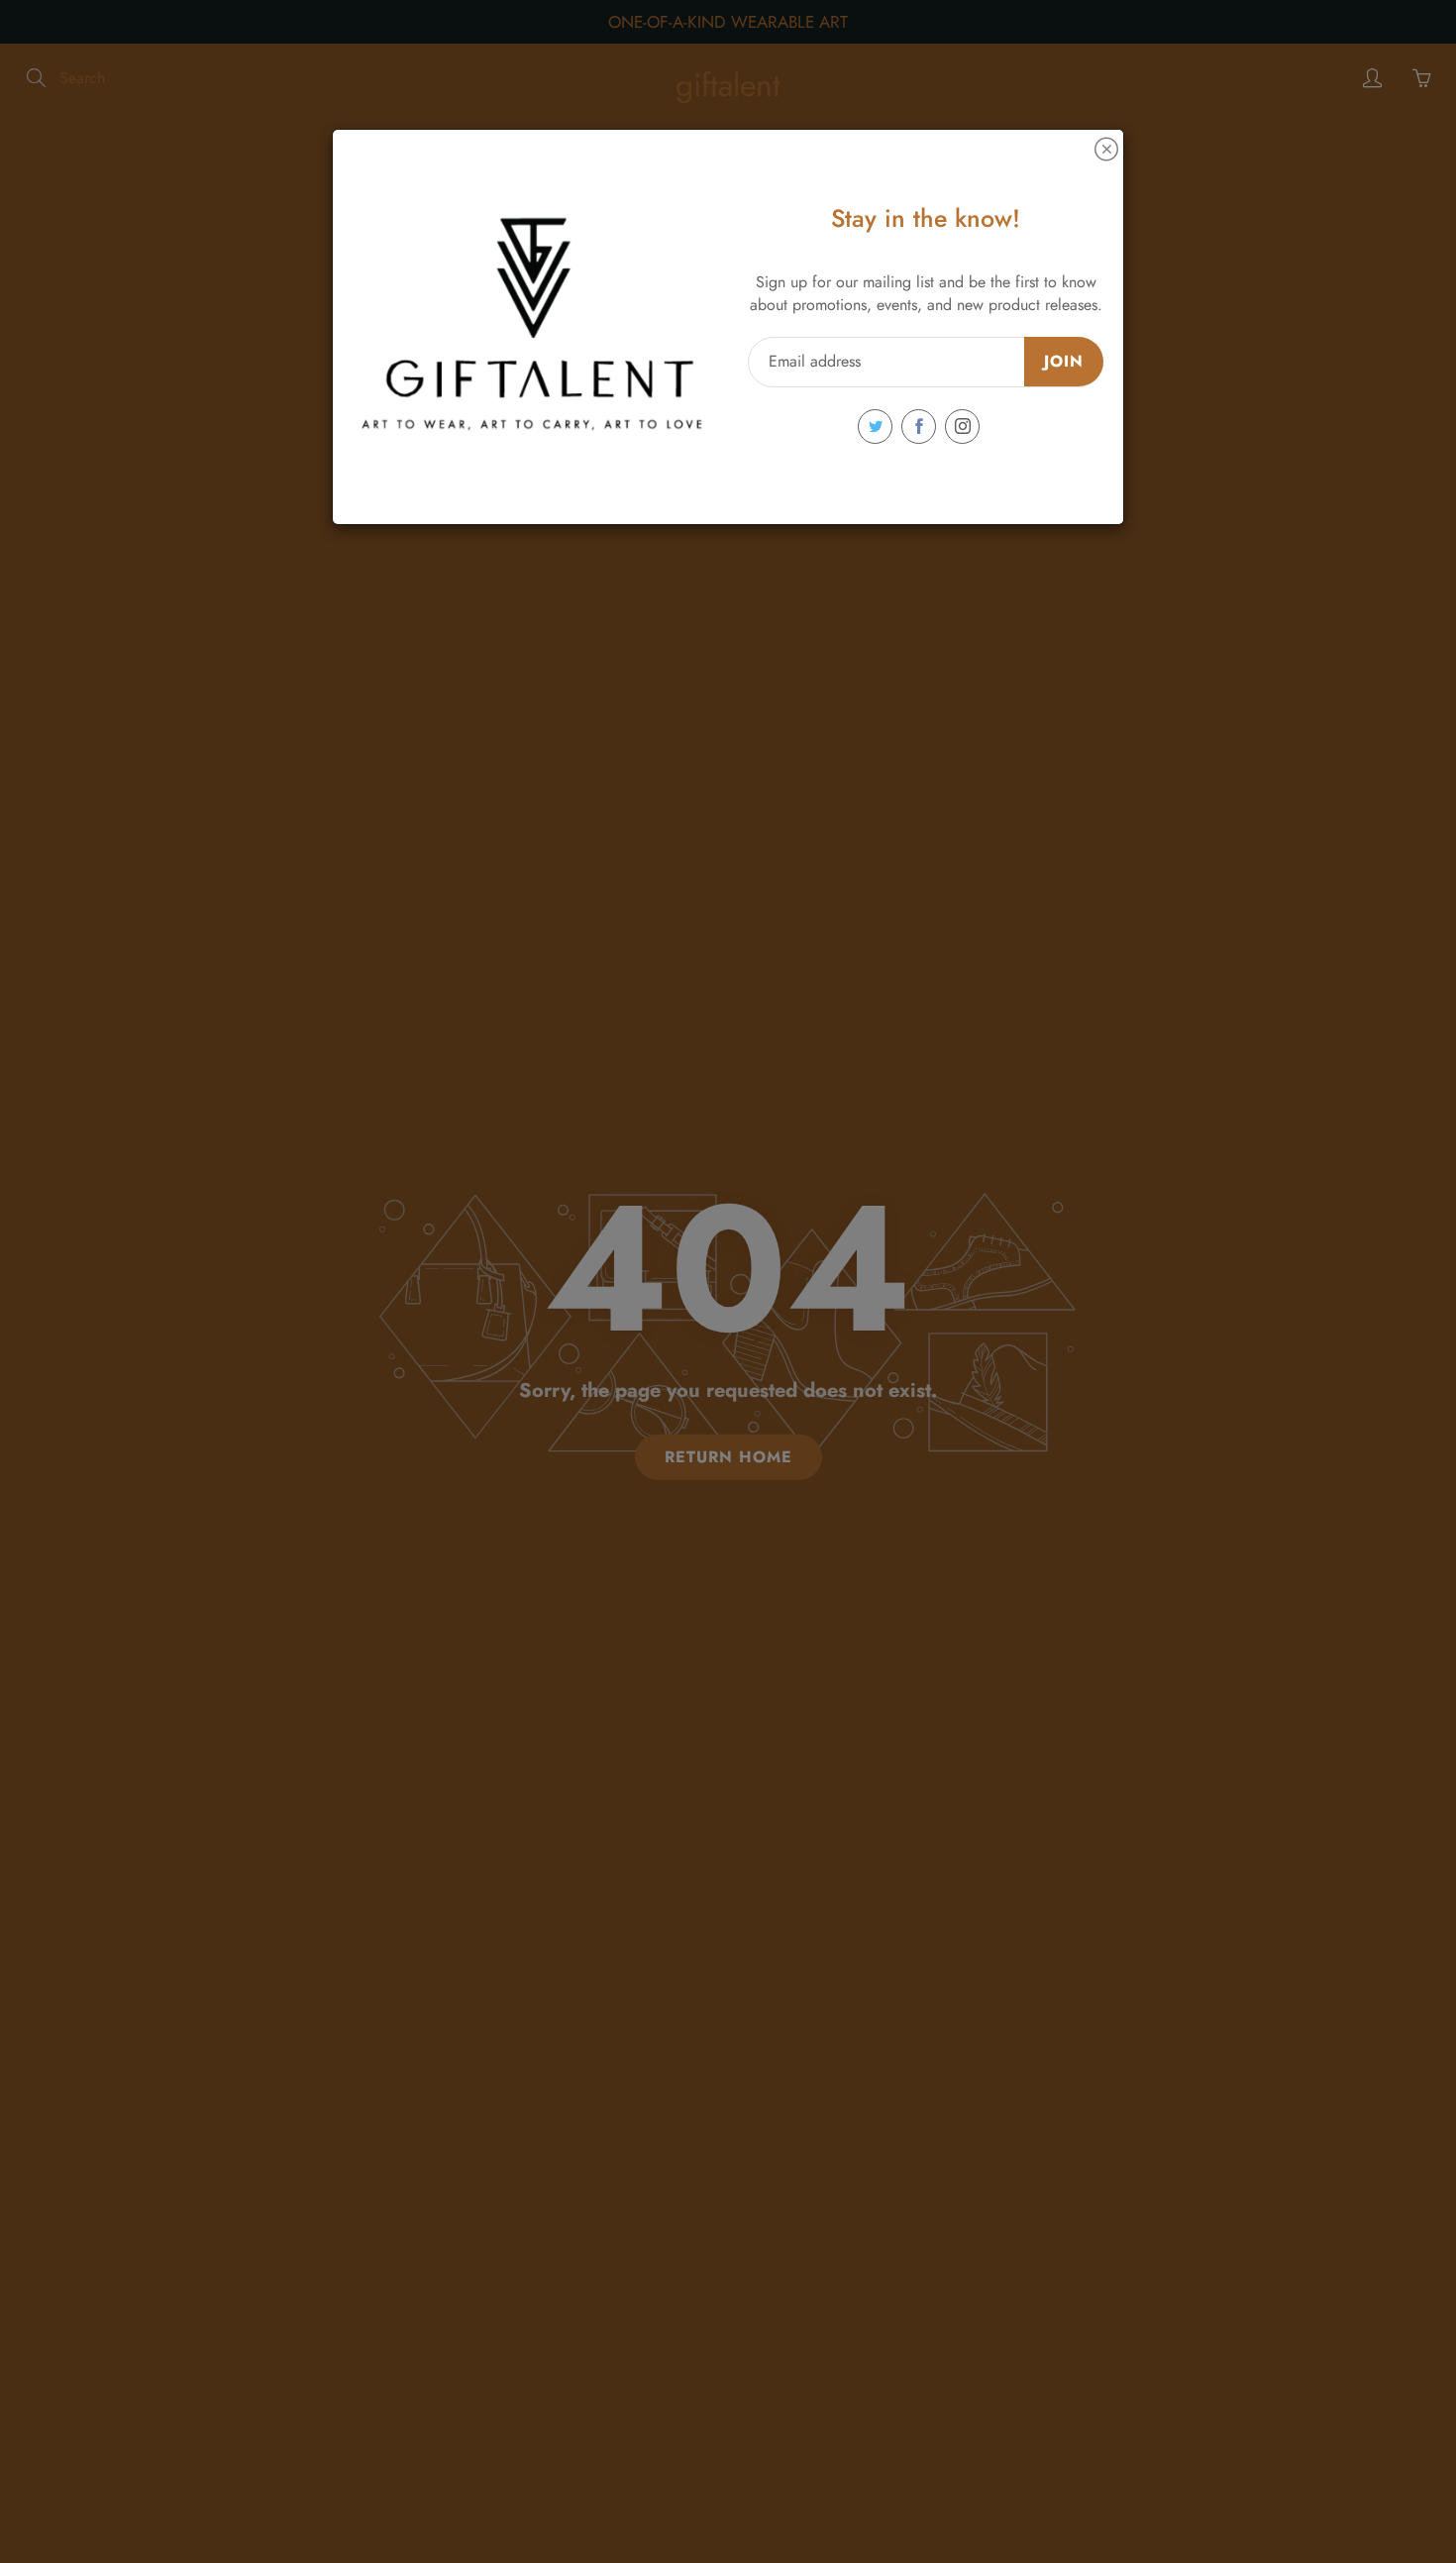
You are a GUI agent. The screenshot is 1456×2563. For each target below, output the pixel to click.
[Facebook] (919, 427)
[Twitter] (875, 427)
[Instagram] (962, 427)
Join (1064, 361)
